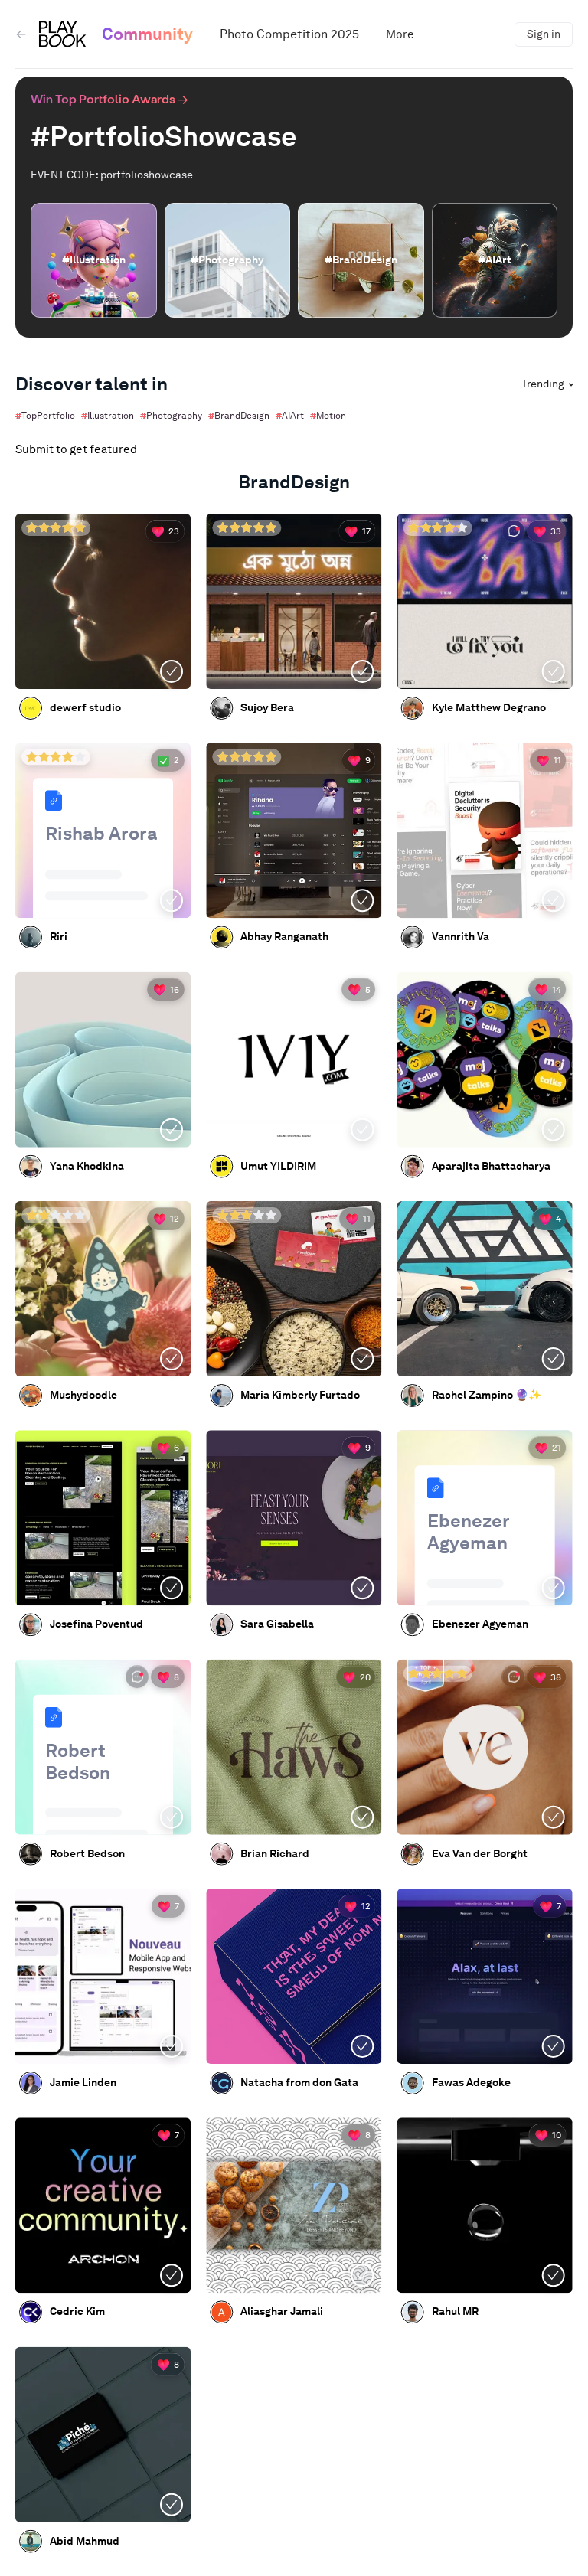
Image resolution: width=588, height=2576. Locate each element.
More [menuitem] (400, 34)
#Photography (171, 415)
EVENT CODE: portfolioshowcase (112, 175)
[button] (103, 1747)
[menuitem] (289, 34)
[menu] (350, 34)
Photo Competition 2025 (289, 34)
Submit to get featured (76, 449)
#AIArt (290, 415)
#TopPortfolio (45, 415)
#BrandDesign (239, 415)
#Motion (328, 415)
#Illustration (108, 415)
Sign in (544, 34)
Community (147, 34)
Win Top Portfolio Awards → (109, 98)
